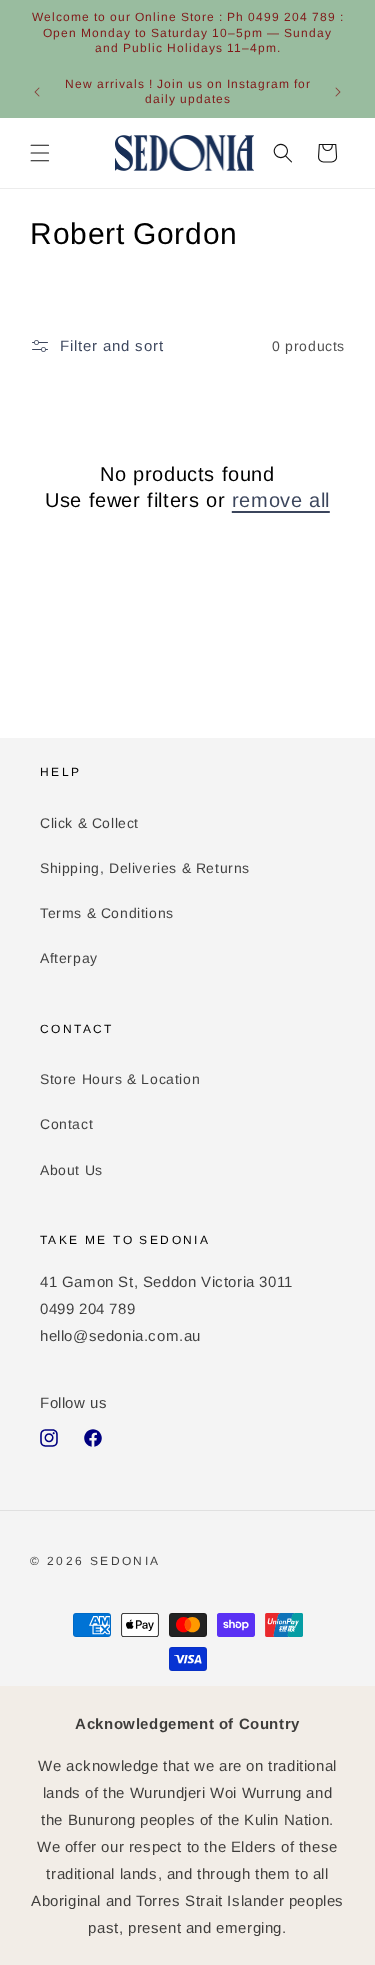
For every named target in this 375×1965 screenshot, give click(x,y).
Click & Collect (89, 823)
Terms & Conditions (107, 913)
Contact (66, 1124)
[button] (40, 153)
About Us (71, 1170)
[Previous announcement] (37, 92)
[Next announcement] (338, 92)
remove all (281, 500)
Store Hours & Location (120, 1079)
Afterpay (69, 958)
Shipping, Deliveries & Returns (145, 868)
